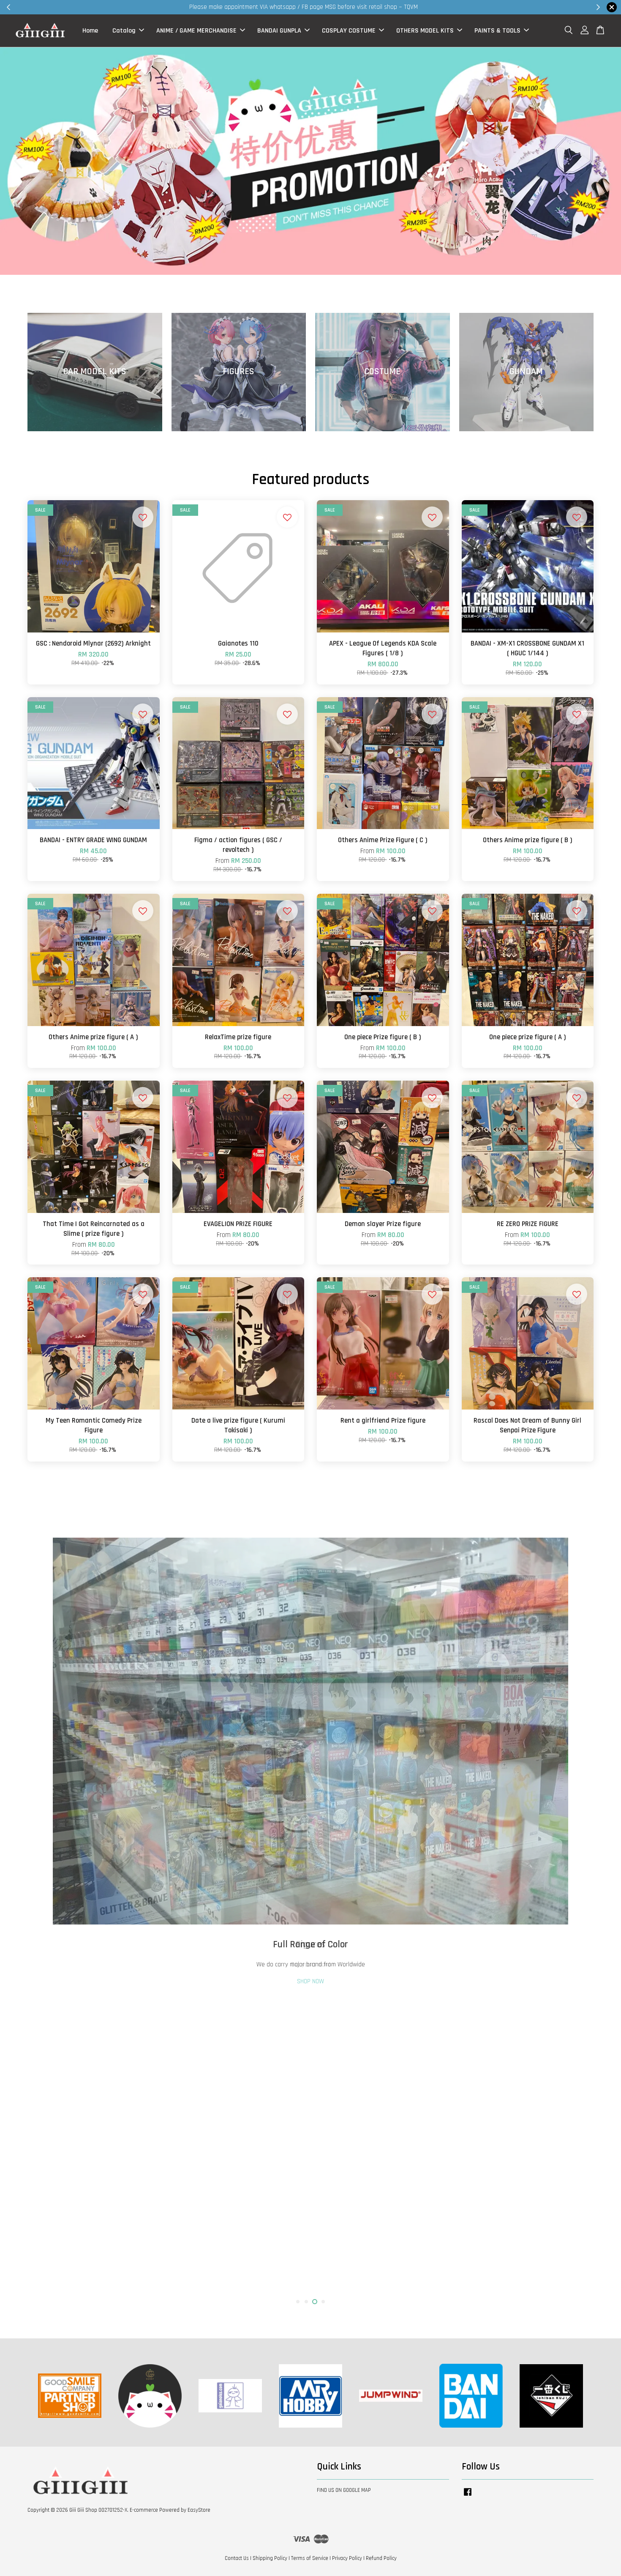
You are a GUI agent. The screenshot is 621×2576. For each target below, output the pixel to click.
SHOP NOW (310, 2282)
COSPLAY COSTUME (349, 31)
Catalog (124, 31)
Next (576, 1913)
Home (90, 31)
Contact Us (237, 2558)
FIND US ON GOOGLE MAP (344, 2490)
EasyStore (199, 2510)
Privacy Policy (347, 2558)
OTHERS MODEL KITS (425, 31)
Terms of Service (310, 2558)
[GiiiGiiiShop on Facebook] (468, 2496)
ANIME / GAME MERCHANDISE (196, 31)
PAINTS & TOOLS (497, 31)
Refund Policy (381, 2558)
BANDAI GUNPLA (279, 31)
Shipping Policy (270, 2558)
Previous (45, 1913)
